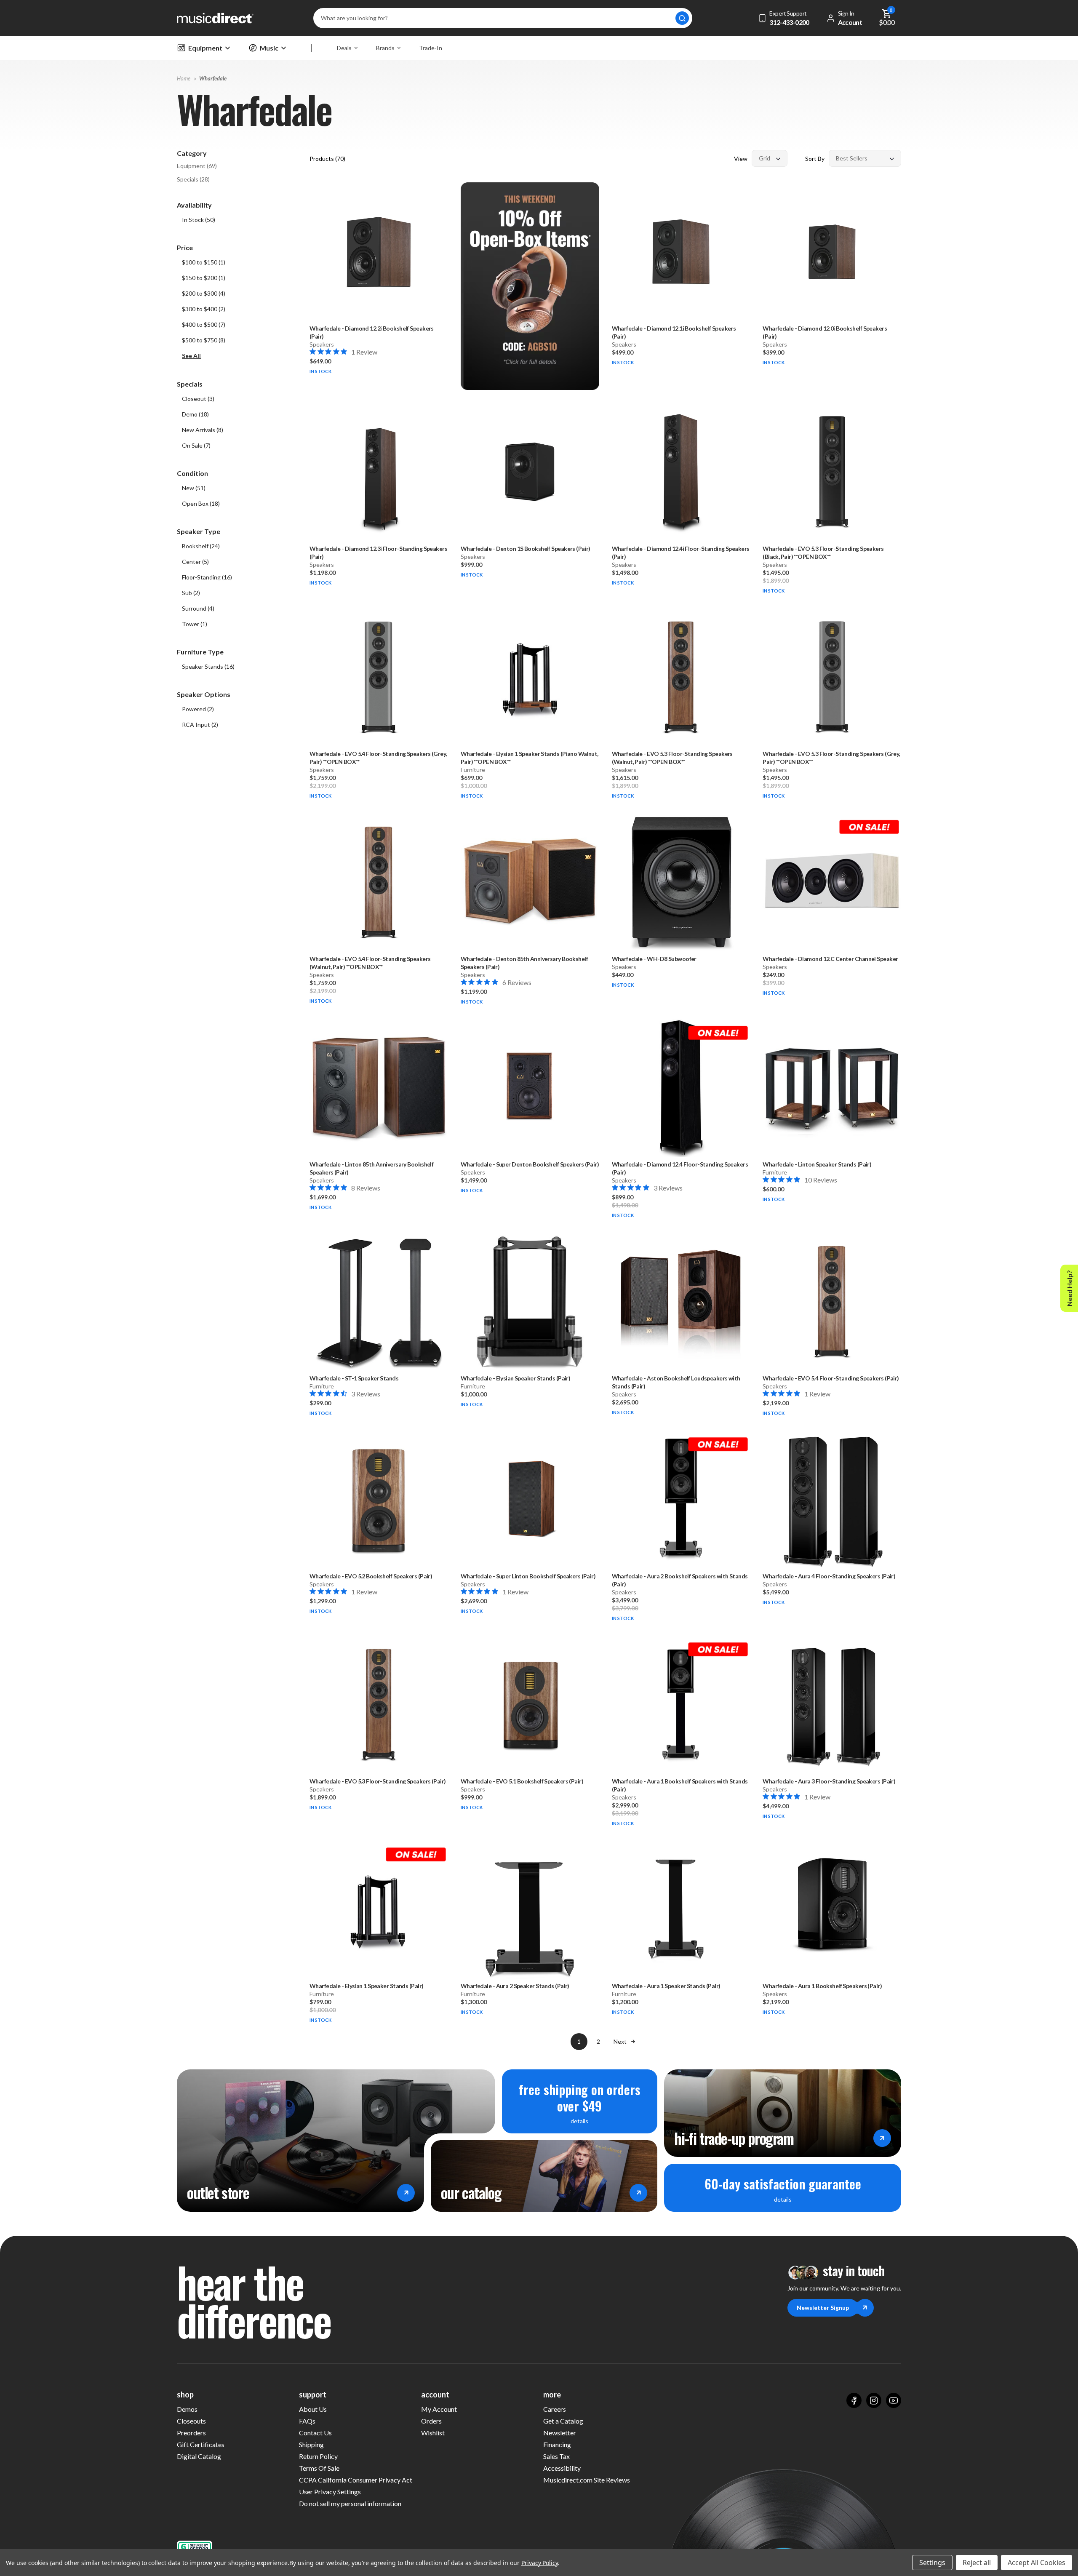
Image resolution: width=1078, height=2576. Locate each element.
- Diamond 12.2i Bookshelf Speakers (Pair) (372, 332)
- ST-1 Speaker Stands (354, 1378)
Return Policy (318, 2456)
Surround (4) (198, 608)
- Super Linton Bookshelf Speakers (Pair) (528, 1576)
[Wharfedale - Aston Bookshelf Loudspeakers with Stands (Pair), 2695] (681, 1301)
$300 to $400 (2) (204, 309)
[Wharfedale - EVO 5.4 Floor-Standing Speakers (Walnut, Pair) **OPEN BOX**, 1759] (379, 882)
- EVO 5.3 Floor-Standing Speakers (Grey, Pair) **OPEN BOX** (831, 758)
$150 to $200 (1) (204, 278)
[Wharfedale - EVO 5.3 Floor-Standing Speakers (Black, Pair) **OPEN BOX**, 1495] (832, 472)
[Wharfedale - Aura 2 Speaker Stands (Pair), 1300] (530, 1910)
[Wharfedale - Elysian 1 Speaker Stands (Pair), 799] (379, 1910)
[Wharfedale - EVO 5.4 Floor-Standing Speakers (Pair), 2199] (832, 1301)
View (741, 159)
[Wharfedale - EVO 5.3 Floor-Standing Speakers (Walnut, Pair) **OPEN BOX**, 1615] (681, 677)
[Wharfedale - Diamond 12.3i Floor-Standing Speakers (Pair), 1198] (379, 472)
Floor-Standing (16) (207, 577)
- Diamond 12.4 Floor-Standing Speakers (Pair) (680, 1168)
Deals (344, 48)
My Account (439, 2409)
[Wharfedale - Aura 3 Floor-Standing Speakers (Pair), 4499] (832, 1704)
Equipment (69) (197, 166)
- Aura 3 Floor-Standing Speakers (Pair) (829, 1781)
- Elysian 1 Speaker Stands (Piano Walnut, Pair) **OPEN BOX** (530, 758)
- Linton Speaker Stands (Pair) (817, 1164)
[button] (239, 356)
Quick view (379, 295)
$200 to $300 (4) (204, 293)
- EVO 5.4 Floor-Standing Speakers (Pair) (831, 1378)
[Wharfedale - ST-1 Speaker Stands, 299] (379, 1301)
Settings (932, 2563)
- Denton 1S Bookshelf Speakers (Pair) (526, 549)
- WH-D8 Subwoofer (654, 959)
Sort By (815, 159)
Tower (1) (195, 624)
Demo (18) (195, 414)
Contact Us (315, 2433)
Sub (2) (191, 593)
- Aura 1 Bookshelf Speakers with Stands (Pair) (680, 1785)
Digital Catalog (199, 2456)
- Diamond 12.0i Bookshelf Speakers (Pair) (825, 332)
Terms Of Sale (319, 2468)
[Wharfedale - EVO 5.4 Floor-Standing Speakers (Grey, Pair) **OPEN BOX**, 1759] (379, 677)
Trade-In (431, 48)
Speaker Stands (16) (208, 666)
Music (269, 48)
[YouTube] (894, 2400)
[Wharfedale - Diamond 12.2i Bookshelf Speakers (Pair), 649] (379, 252)
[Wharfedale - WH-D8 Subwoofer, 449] (681, 882)
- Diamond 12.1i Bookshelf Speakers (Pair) (674, 332)
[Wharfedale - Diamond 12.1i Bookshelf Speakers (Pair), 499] (681, 252)
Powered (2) (198, 709)
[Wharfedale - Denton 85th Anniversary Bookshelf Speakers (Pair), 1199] (530, 882)
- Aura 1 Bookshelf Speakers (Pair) (822, 1986)
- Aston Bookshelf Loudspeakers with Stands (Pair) (676, 1382)
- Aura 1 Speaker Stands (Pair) (666, 1986)
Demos (187, 2409)
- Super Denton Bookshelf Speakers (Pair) (530, 1164)
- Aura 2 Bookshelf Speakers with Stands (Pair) (680, 1580)
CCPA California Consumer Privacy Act (356, 2480)
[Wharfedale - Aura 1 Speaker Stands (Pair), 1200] (681, 1910)
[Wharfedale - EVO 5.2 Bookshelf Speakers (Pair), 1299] (379, 1499)
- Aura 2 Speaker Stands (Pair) (515, 1986)
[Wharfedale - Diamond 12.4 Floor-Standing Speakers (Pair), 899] (681, 1088)
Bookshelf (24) (201, 546)
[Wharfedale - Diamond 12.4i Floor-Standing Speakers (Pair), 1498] (681, 472)
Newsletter (560, 2433)
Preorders (191, 2433)
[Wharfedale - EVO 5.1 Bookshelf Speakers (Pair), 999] (530, 1704)
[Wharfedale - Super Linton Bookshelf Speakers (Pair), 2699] (530, 1499)
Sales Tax (556, 2456)
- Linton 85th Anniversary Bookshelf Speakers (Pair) (371, 1168)
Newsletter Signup (823, 2308)
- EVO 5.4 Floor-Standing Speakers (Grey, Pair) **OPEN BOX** (378, 758)
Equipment (205, 48)
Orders (431, 2421)
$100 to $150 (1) (204, 262)
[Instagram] (874, 2400)
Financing (557, 2444)
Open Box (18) (201, 503)
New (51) (194, 488)
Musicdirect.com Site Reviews (587, 2480)
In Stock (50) (199, 220)
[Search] (682, 18)
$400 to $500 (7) (204, 324)
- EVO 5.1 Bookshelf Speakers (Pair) (522, 1781)
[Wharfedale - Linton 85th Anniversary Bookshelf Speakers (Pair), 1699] (379, 1088)
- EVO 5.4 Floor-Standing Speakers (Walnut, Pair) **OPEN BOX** (370, 963)
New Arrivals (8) (203, 430)
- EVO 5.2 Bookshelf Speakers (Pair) (371, 1576)
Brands (385, 48)
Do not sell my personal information (350, 2503)
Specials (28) (193, 179)
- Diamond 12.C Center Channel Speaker (830, 959)
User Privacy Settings (330, 2492)
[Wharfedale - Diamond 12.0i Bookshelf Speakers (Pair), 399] (832, 252)
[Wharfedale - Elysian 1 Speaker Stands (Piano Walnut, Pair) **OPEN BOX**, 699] (530, 677)
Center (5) (195, 562)
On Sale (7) (196, 445)
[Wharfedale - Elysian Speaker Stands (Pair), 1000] (530, 1301)
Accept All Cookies (1037, 2563)
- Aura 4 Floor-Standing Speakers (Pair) (829, 1576)
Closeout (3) (198, 399)
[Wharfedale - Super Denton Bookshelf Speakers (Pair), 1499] (530, 1088)
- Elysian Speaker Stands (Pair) (516, 1378)
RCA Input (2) (200, 725)
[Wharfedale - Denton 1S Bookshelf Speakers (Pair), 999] (530, 472)
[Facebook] (854, 2400)
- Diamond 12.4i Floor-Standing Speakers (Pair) (681, 553)
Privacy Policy (540, 2563)
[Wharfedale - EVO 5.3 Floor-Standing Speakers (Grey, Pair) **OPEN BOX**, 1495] (832, 677)
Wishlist (433, 2433)
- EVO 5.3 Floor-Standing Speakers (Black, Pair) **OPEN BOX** (823, 553)
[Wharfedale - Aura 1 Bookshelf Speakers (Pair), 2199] (832, 1910)
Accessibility (562, 2468)
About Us (313, 2409)
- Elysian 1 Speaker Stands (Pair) (366, 1986)
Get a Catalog (563, 2421)
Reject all (977, 2563)
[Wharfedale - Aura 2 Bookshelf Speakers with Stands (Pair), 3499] (681, 1499)
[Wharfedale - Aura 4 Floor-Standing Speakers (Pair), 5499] (832, 1499)
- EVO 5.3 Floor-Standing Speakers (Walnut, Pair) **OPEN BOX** (672, 758)
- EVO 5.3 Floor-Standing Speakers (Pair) (378, 1781)
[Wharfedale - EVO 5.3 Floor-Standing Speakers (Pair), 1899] (379, 1704)
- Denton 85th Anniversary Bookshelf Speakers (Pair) (524, 963)
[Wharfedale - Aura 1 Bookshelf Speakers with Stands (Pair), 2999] (681, 1704)
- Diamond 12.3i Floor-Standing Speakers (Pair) (378, 553)
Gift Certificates (201, 2444)
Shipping (311, 2444)
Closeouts (191, 2421)
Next (620, 2041)
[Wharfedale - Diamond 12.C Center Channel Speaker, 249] (832, 882)
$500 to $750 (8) (204, 340)
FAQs (307, 2421)
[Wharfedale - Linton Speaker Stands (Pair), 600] (832, 1088)
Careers (555, 2409)
